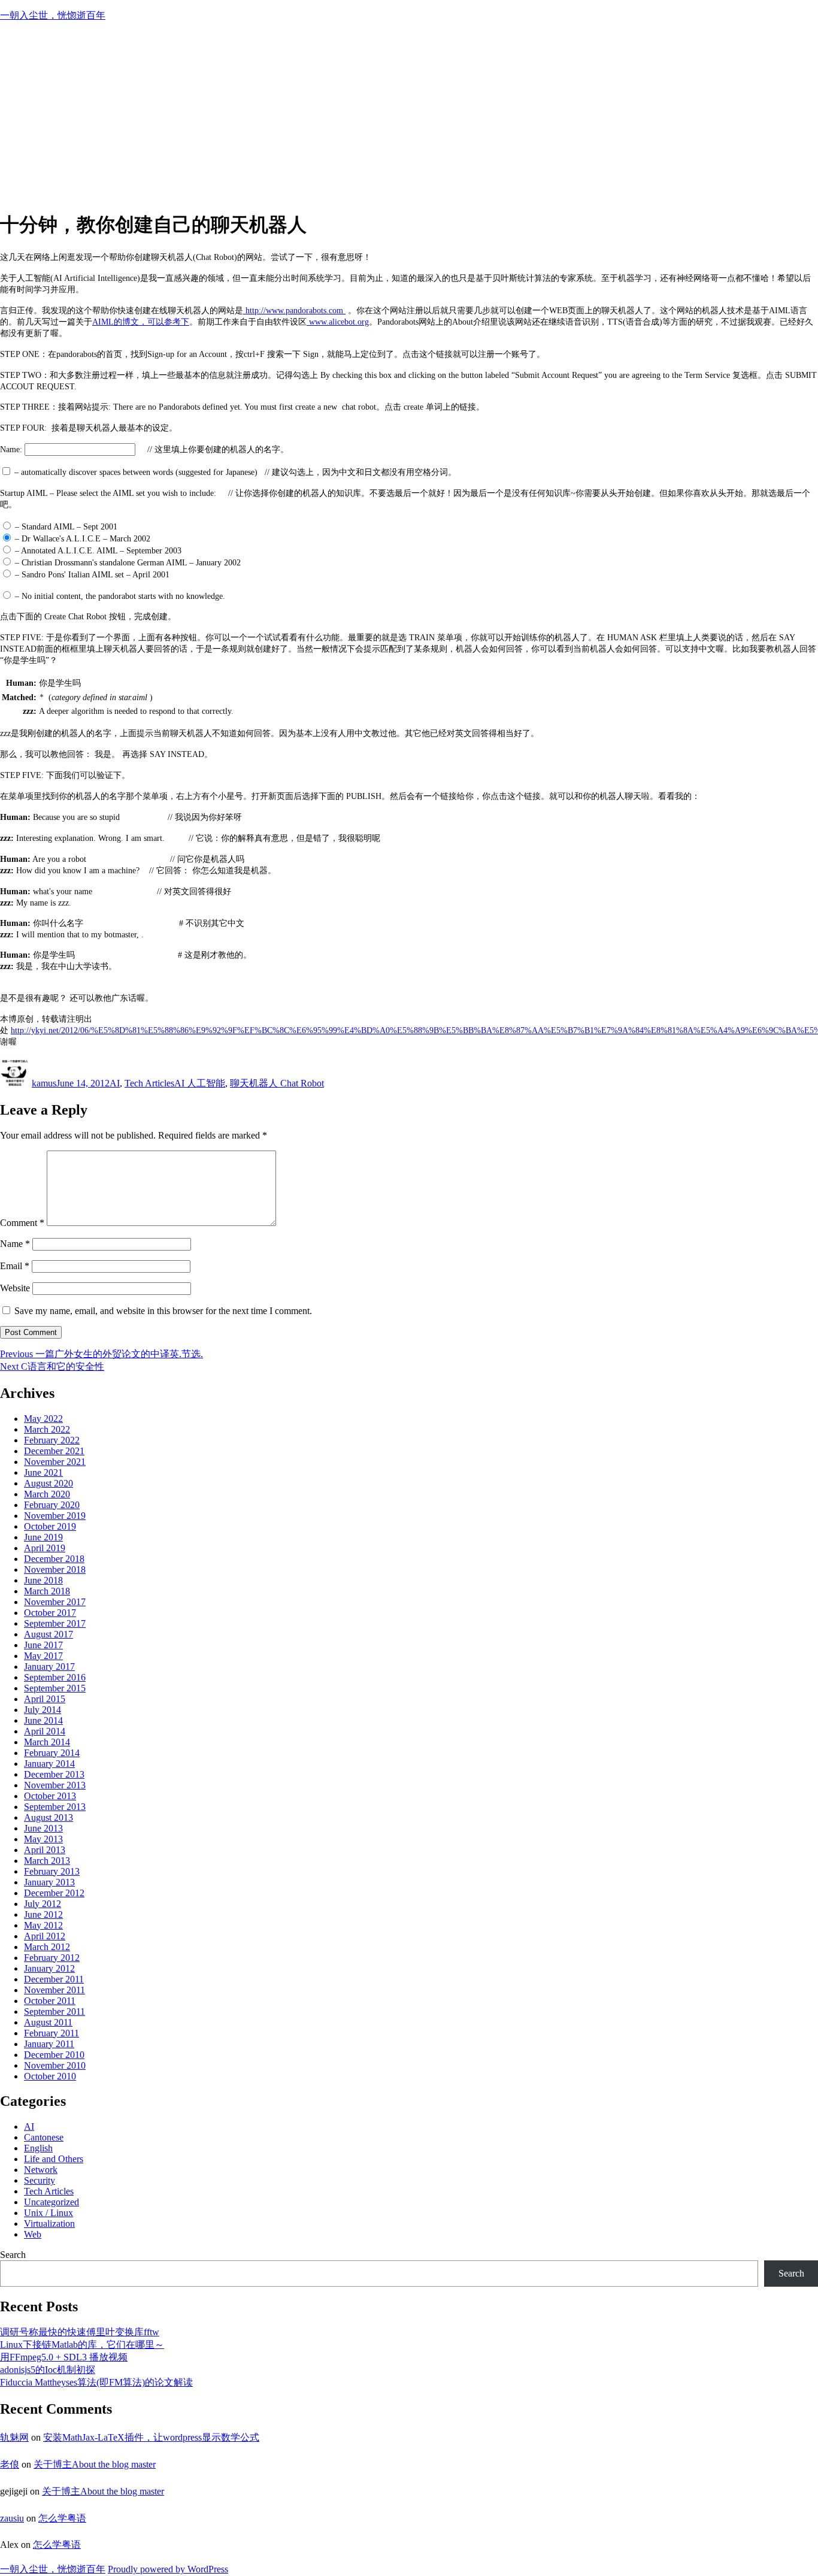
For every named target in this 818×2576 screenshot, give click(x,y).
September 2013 (55, 1807)
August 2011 (48, 2022)
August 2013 (49, 1817)
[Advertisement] (409, 116)
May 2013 (43, 1839)
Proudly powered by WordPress (168, 2569)
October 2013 (50, 1796)
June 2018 (43, 1580)
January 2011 (49, 2044)
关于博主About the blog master (95, 2464)
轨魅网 (14, 2437)
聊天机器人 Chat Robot (277, 1083)
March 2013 (47, 1861)
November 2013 (55, 1785)
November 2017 (55, 1602)
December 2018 (54, 1559)
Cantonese (44, 2137)
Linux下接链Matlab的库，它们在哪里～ (82, 2345)
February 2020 (52, 1505)
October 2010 (50, 2076)
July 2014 (43, 1710)
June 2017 (43, 1645)
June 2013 (43, 1828)
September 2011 (54, 2012)
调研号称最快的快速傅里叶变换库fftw (80, 2332)
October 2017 (50, 1613)
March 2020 (47, 1494)
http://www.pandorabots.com (294, 311)
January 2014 (49, 1764)
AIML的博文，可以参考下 (141, 322)
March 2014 (47, 1742)
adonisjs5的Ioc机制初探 (48, 2370)
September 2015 (55, 1688)
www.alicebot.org (338, 322)
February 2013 (52, 1871)
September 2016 (55, 1677)
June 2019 (43, 1537)
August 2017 (49, 1634)
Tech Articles (149, 1083)
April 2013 (45, 1850)
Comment (22, 1223)
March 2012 (47, 1947)
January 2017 (49, 1667)
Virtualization (49, 2224)
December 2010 (54, 2055)
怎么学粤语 (62, 2518)
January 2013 (49, 1882)
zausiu (12, 2518)
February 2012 (52, 1958)
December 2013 (54, 1774)
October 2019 (50, 1526)
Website (15, 1288)
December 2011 (54, 1979)
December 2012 (54, 1893)
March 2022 (47, 1429)
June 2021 (43, 1472)
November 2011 (54, 1990)
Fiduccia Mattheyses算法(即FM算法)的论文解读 (96, 2382)
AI (115, 1083)
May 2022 (43, 1419)
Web (33, 2234)
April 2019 (45, 1548)
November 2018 (55, 1569)
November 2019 (55, 1516)
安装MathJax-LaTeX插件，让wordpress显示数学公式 (151, 2437)
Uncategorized (51, 2202)
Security (40, 2180)
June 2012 (43, 1914)
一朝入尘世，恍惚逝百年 (53, 15)
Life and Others (54, 2159)
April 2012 (45, 1936)
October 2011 (50, 2001)
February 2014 (52, 1753)
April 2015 (45, 1699)
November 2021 (55, 1462)
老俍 (10, 2464)
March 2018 (47, 1591)
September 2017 (55, 1623)
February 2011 (51, 2033)
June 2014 (43, 1720)
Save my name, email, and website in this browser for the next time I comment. (163, 1311)
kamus (44, 1083)
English (38, 2148)
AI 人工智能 (200, 1083)
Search (13, 2255)
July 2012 (43, 1904)
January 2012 (49, 1968)
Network (41, 2170)
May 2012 (43, 1925)
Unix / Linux (49, 2213)
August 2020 (49, 1483)
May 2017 (43, 1656)
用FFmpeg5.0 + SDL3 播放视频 (64, 2357)
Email (15, 1266)
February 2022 (52, 1440)
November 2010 (55, 2065)
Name (15, 1244)
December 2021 (54, 1451)
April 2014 (45, 1731)
